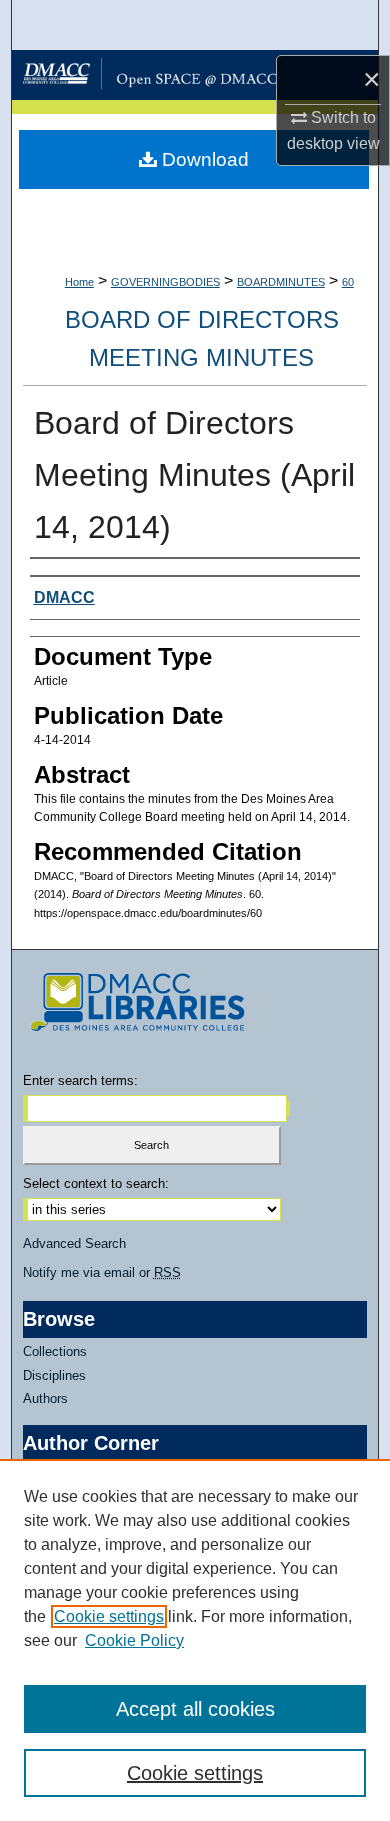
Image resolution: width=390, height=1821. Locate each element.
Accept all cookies (195, 1709)
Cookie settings (109, 1616)
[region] (195, 1640)
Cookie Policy (134, 1640)
